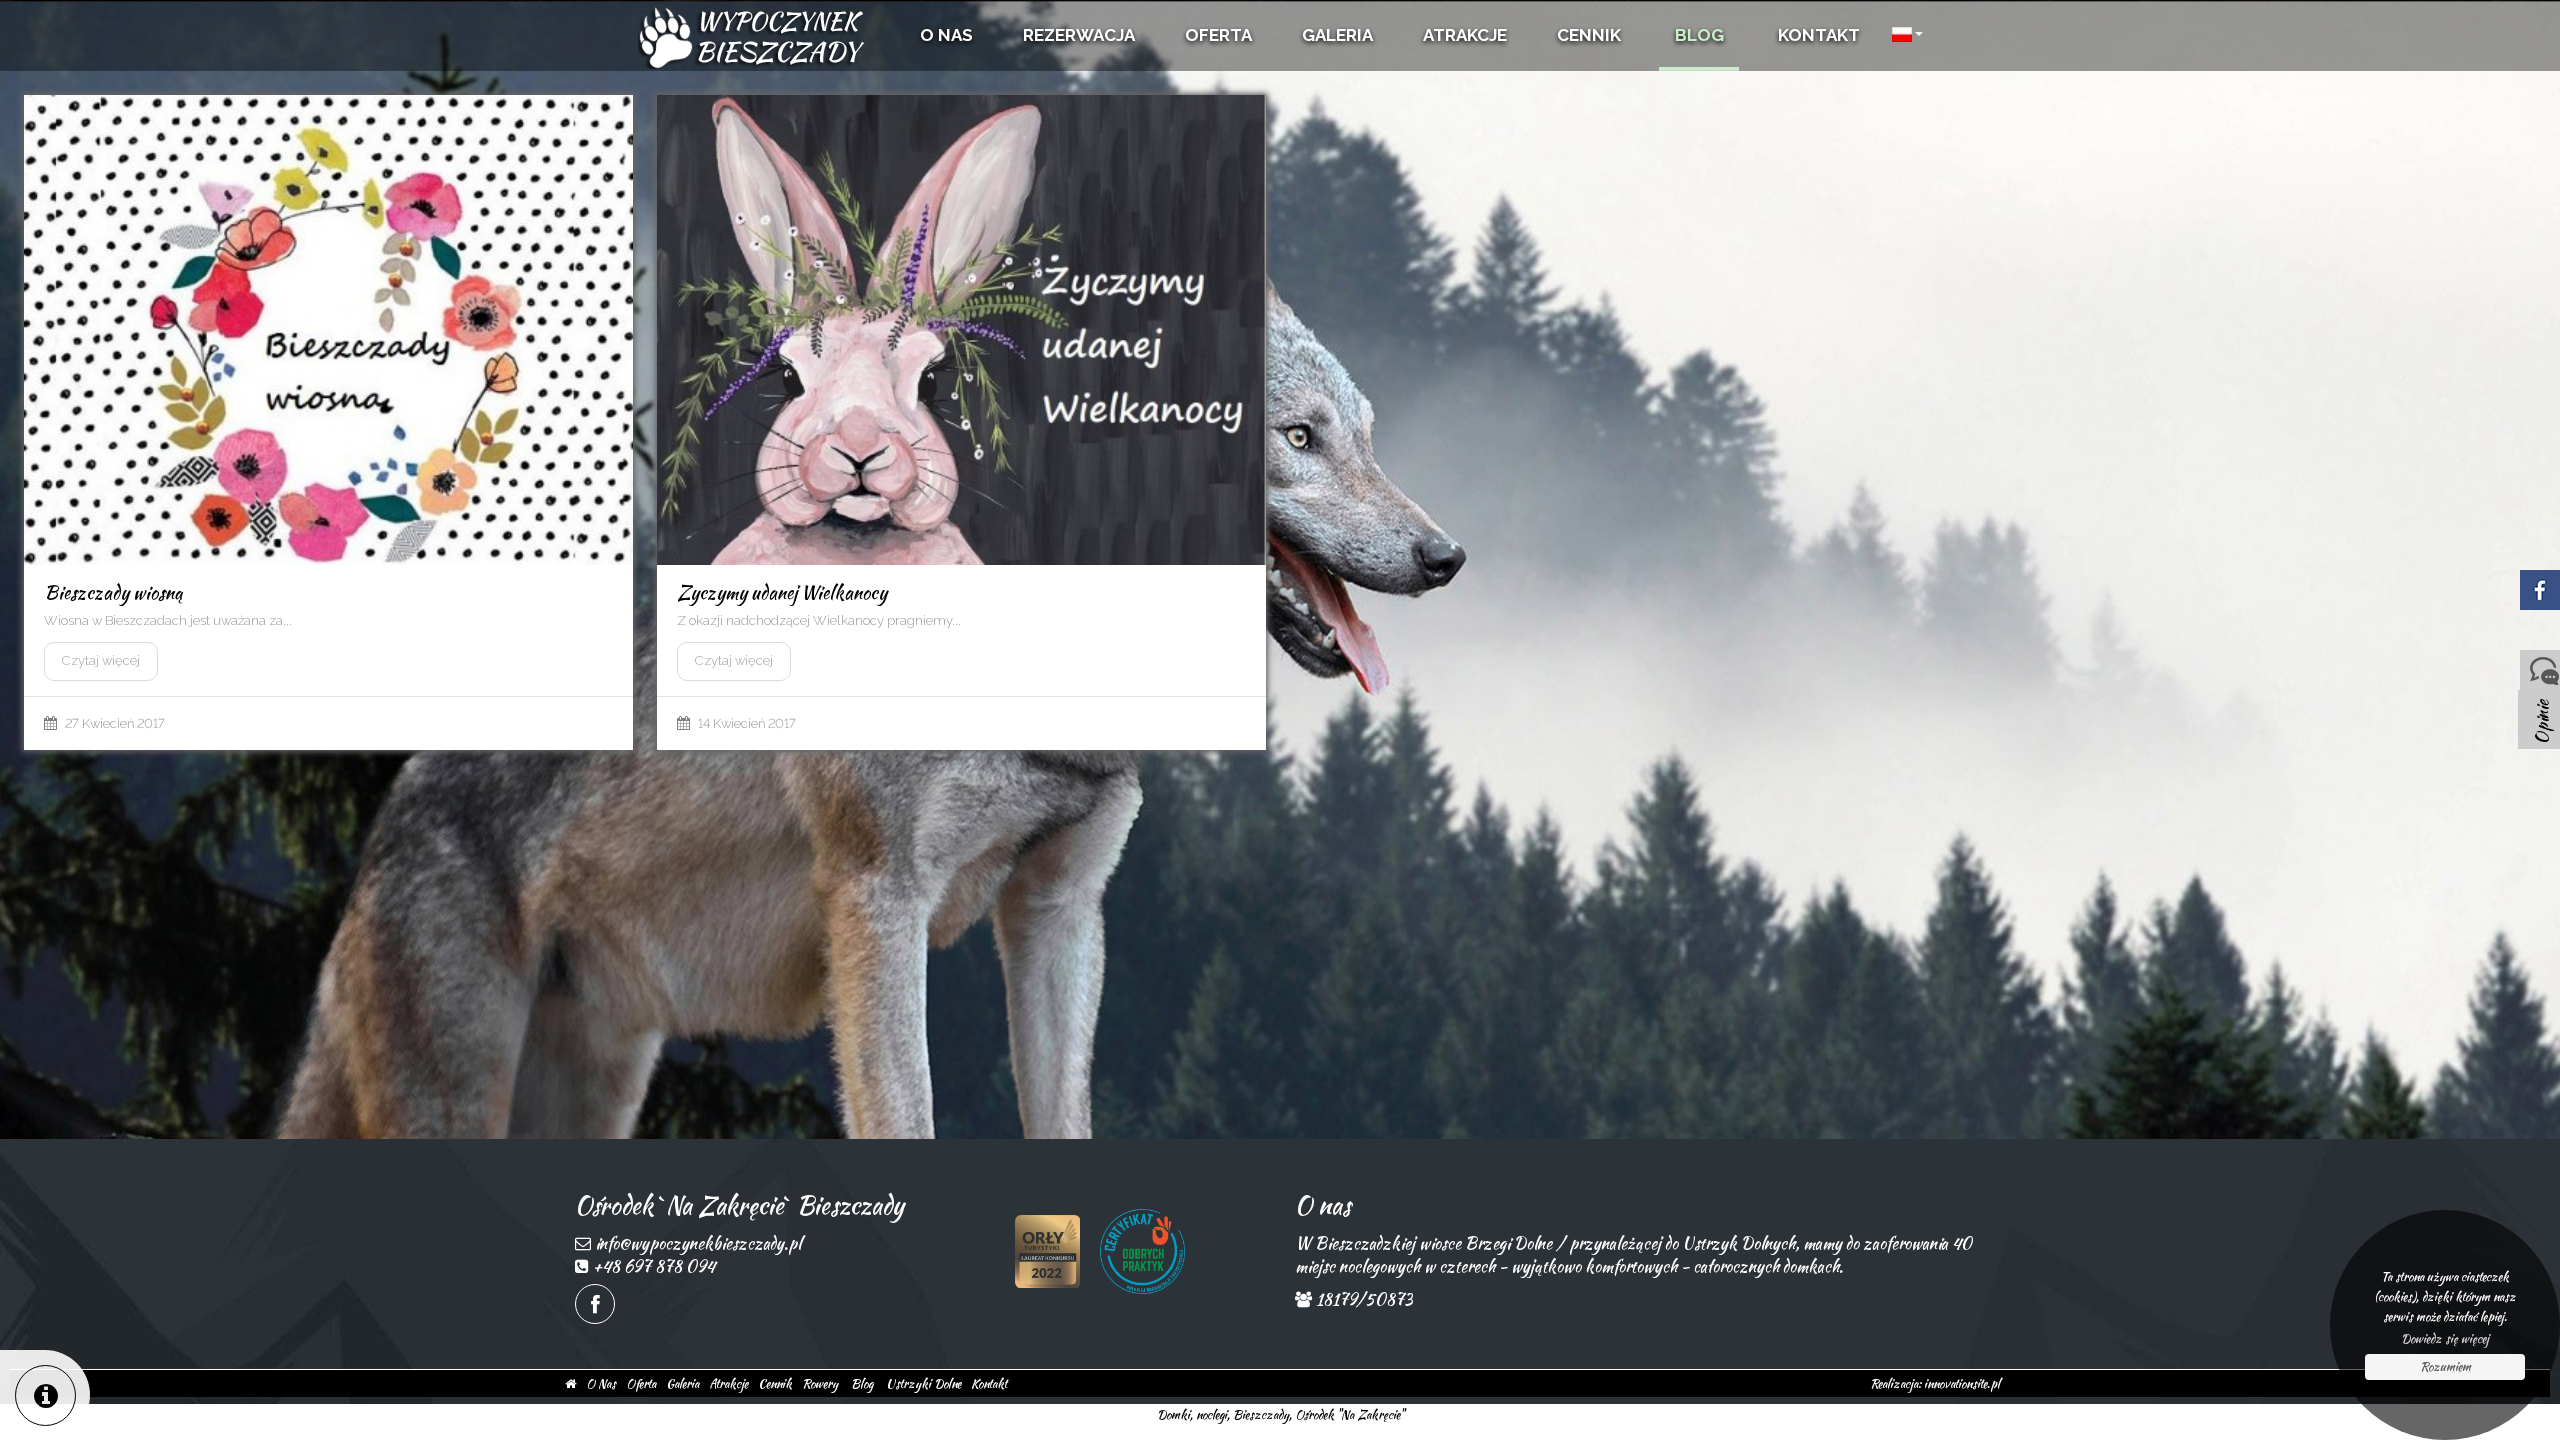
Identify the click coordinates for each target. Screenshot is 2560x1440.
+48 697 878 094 (654, 1266)
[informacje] (45, 1395)
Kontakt (989, 1383)
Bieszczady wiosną (113, 592)
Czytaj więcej (101, 660)
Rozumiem (2445, 1366)
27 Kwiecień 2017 (115, 723)
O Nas (601, 1383)
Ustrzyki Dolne (923, 1383)
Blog (862, 1383)
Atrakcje (728, 1383)
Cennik (775, 1383)
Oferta (641, 1383)
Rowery (820, 1383)
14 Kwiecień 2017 (747, 723)
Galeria (682, 1383)
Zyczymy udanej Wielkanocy (782, 592)
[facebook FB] (595, 1304)
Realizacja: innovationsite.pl (1935, 1383)
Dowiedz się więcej (2445, 1338)
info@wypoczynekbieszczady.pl (698, 1243)
